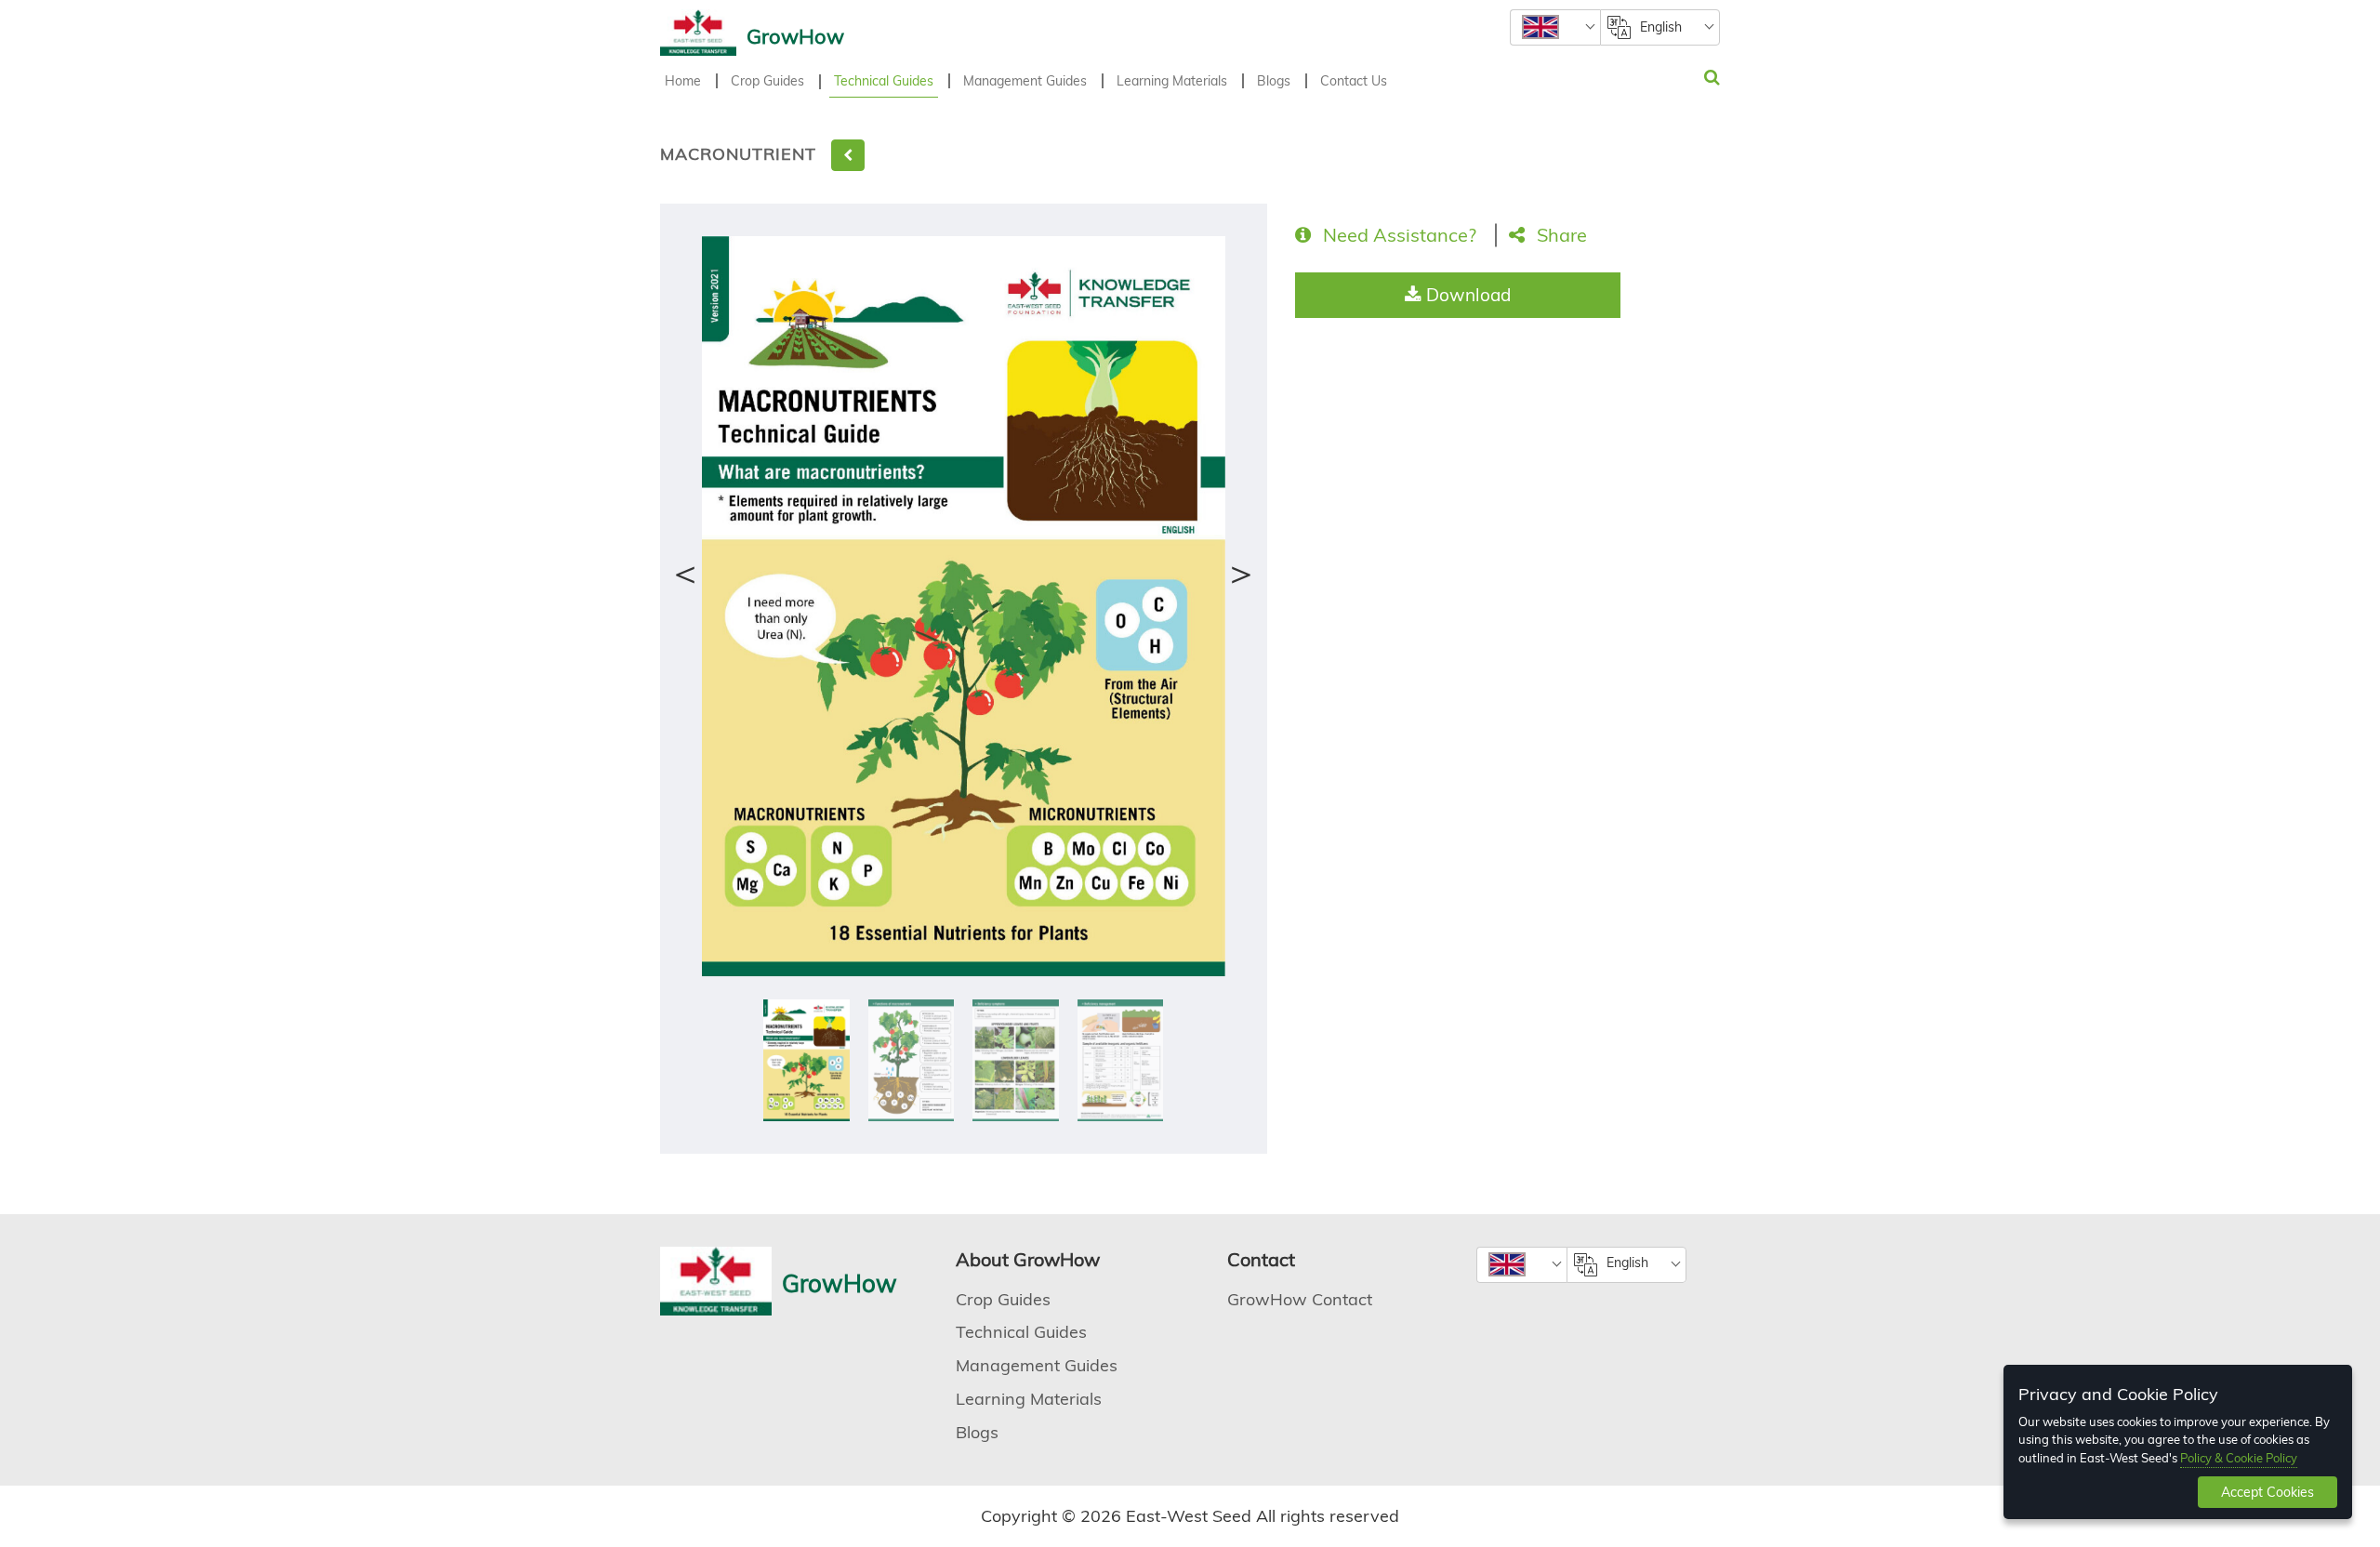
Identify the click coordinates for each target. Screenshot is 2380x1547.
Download (1466, 295)
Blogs (1274, 81)
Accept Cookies (2268, 1492)
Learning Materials (1172, 81)
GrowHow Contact (1300, 1299)
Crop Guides (767, 81)
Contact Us (1354, 81)
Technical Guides (884, 81)
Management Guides (1025, 81)
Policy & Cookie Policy (2239, 1458)
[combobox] (1555, 27)
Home (683, 81)
